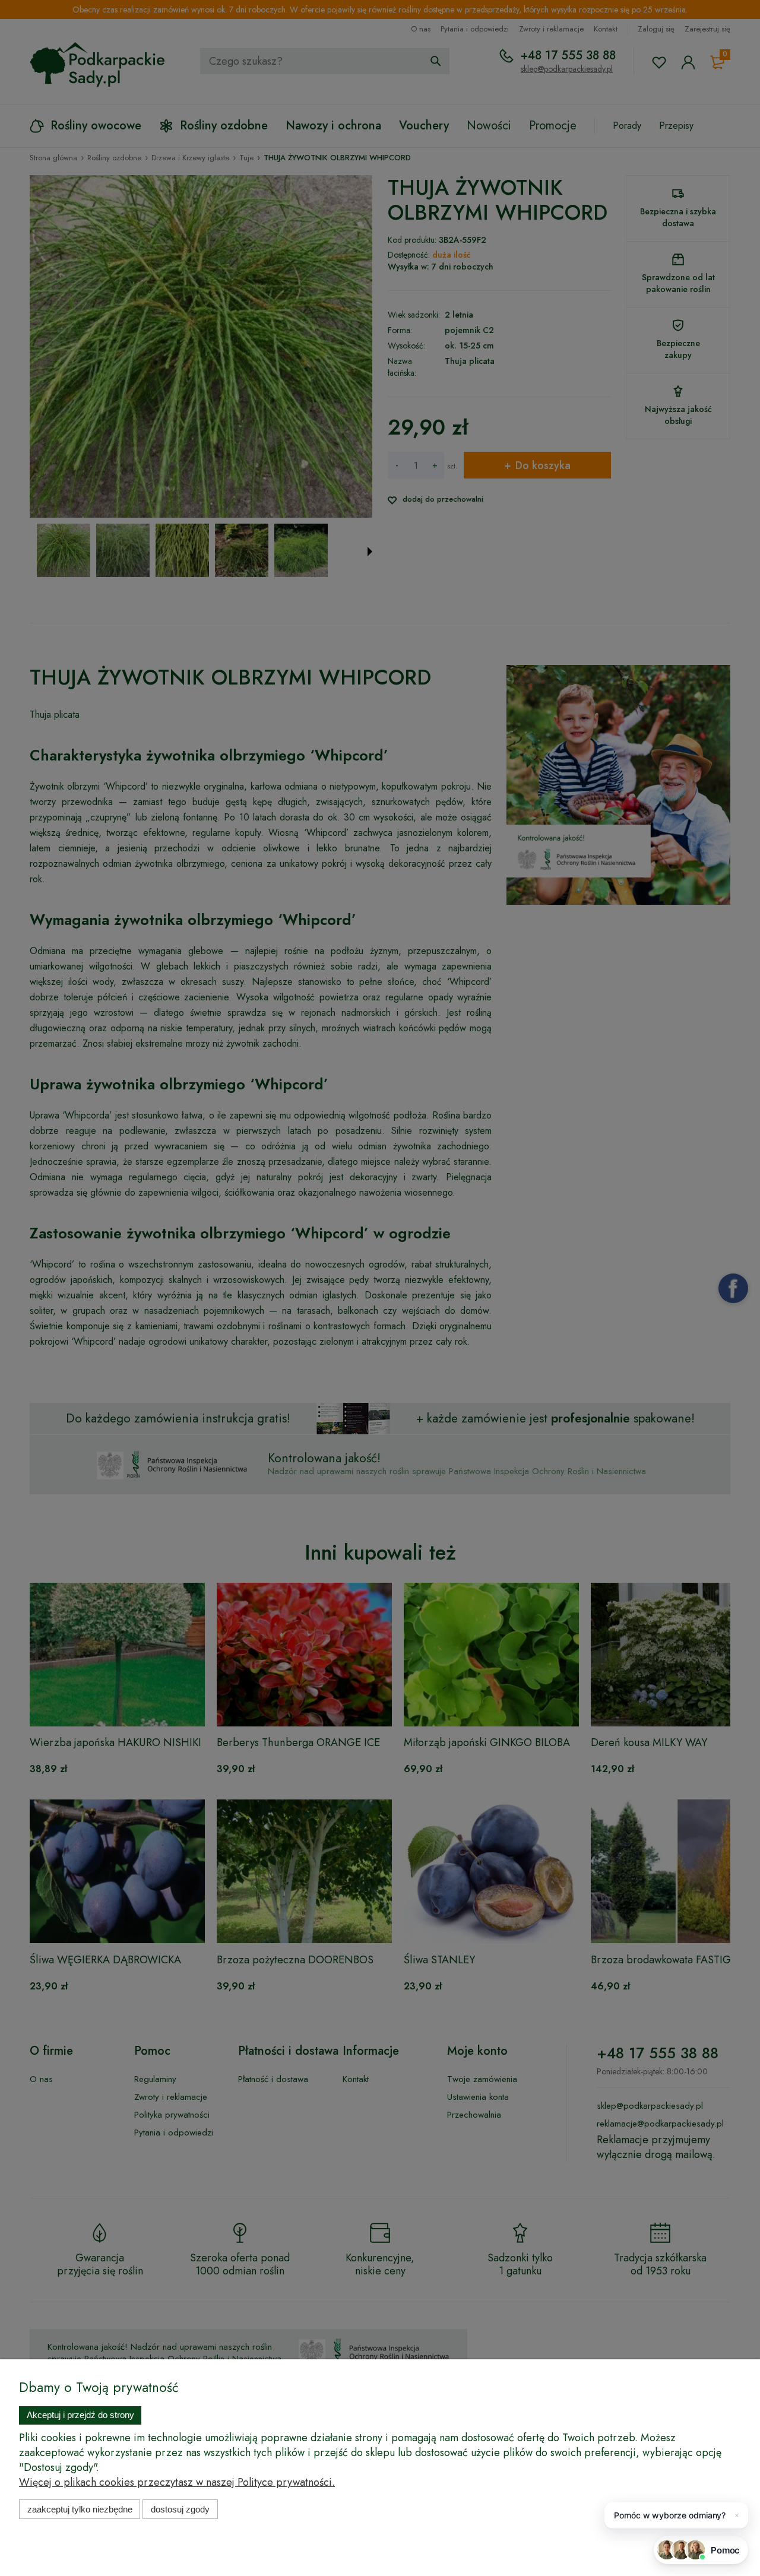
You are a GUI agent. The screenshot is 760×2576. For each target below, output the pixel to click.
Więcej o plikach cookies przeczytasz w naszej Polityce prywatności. (177, 2482)
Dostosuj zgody (180, 2509)
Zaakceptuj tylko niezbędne (80, 2509)
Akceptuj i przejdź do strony (80, 2415)
